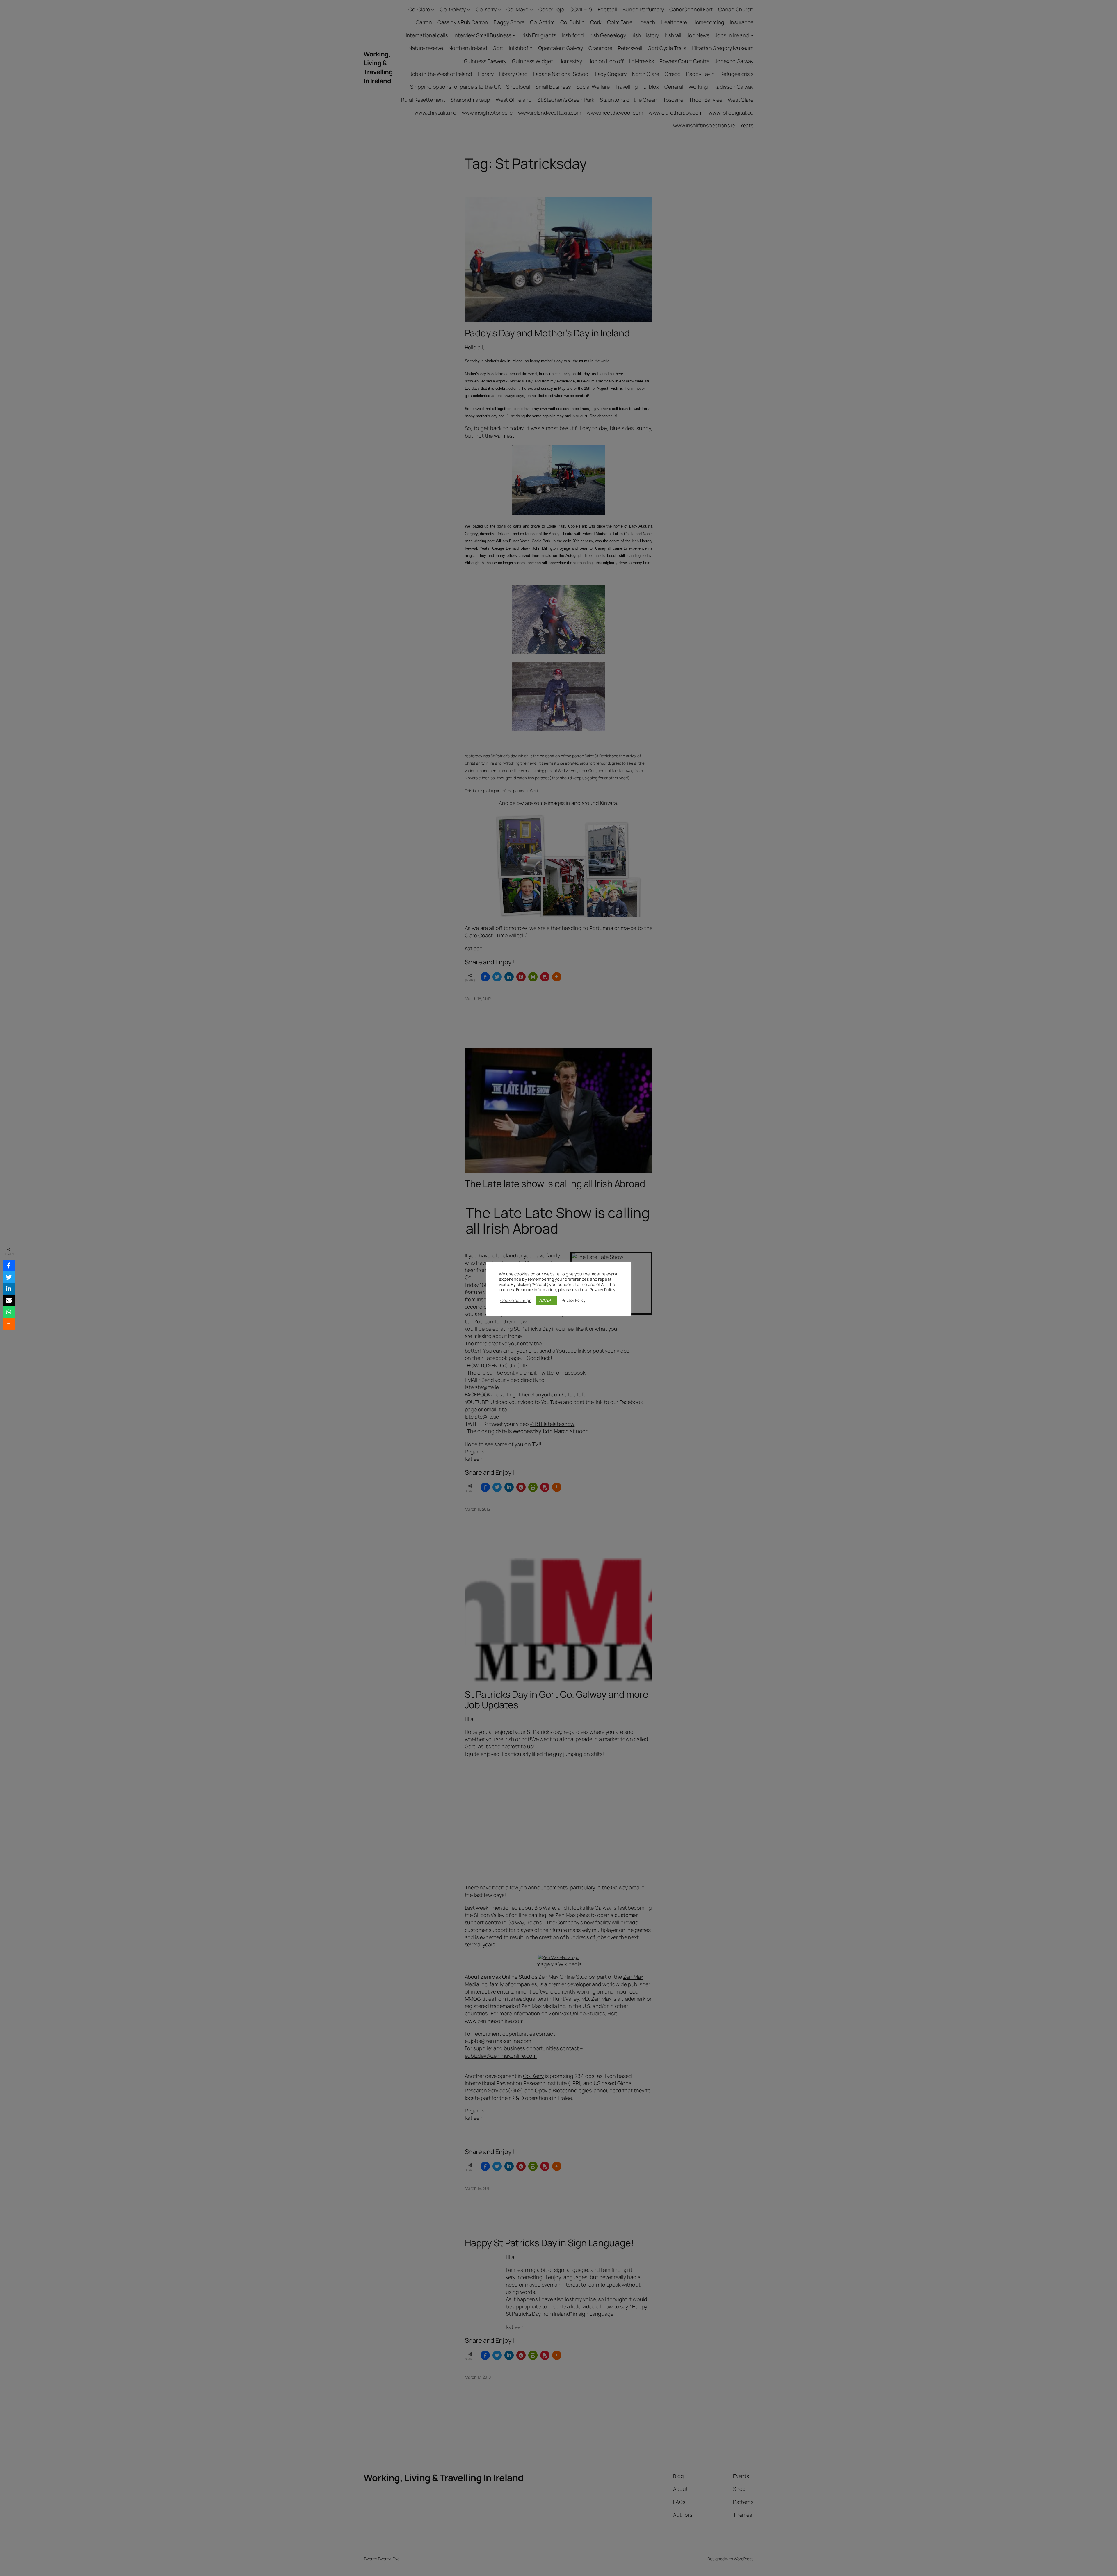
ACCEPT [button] (546, 1300)
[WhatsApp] (9, 1312)
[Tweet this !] (9, 1277)
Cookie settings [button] (516, 1300)
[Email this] (9, 1301)
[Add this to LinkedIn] (9, 1289)
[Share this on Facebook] (9, 1266)
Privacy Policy (574, 1300)
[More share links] (9, 1324)
